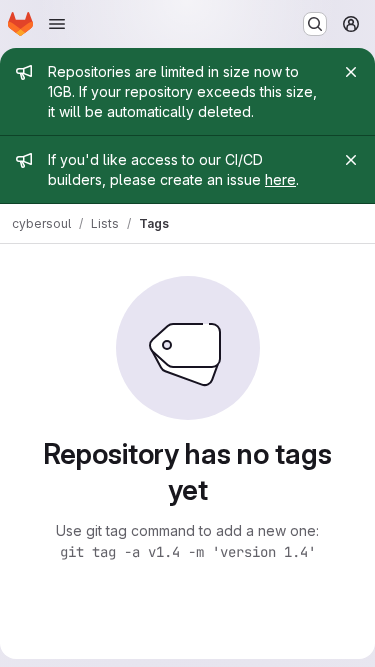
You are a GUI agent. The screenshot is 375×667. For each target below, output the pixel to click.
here (280, 179)
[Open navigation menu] (57, 24)
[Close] (351, 72)
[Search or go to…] (315, 24)
